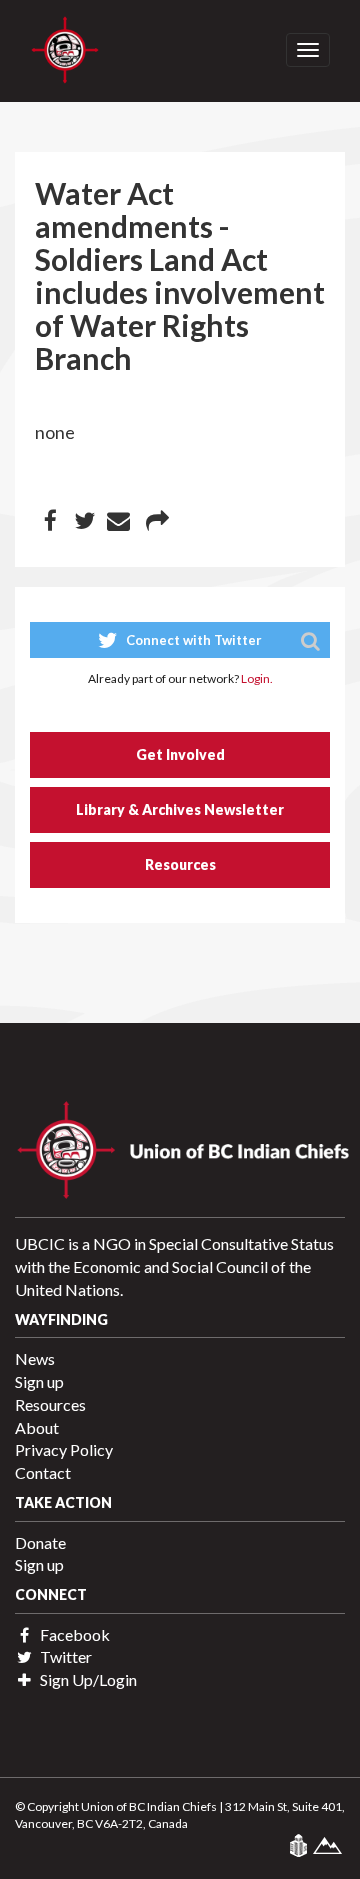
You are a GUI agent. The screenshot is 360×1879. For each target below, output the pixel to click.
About (37, 1427)
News (35, 1358)
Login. (257, 678)
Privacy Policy (64, 1449)
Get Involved (180, 754)
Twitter (64, 1656)
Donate (40, 1542)
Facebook (73, 1634)
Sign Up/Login (87, 1679)
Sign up (39, 1381)
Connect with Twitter (192, 640)
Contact (43, 1472)
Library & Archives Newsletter (180, 809)
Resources (180, 864)
